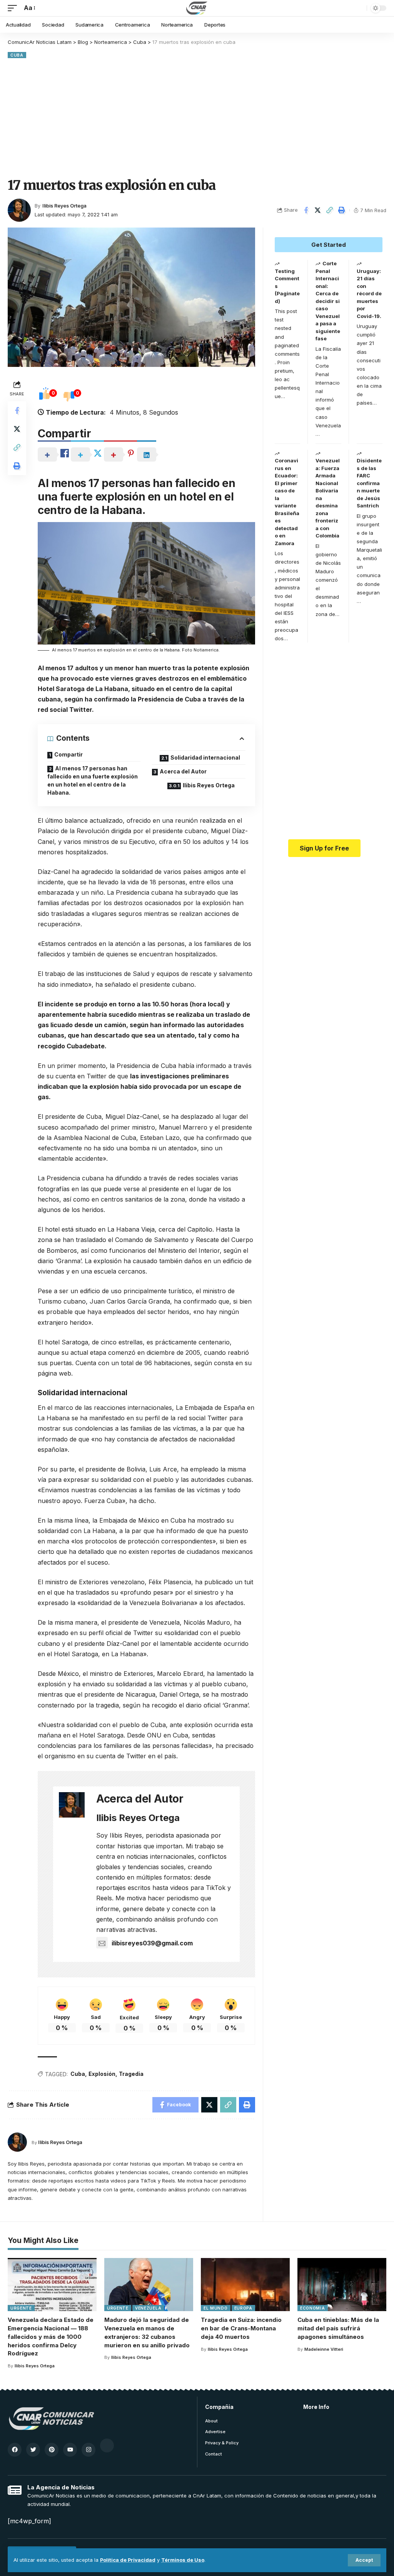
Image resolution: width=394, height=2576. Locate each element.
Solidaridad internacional (205, 757)
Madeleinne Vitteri (324, 2349)
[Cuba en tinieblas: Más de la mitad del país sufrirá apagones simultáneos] (342, 2285)
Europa (243, 2308)
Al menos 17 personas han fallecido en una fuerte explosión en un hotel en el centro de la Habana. (93, 780)
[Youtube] (70, 2450)
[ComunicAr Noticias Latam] (197, 8)
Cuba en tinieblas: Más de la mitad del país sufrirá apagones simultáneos (338, 2328)
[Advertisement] (197, 118)
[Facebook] (15, 2450)
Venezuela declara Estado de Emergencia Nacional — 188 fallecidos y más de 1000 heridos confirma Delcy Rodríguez (51, 2337)
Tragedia (131, 2074)
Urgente (21, 2308)
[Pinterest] (52, 2450)
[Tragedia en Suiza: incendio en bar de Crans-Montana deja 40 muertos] (245, 2285)
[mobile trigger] (14, 8)
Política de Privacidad (128, 2560)
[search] (359, 8)
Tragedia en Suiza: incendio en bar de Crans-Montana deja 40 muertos (241, 2328)
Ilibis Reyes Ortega (64, 206)
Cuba (17, 55)
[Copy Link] (330, 210)
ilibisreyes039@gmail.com (152, 1943)
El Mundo (216, 2308)
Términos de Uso (183, 2560)
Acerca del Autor (183, 771)
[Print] (342, 210)
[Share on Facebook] (306, 210)
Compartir (68, 754)
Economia (313, 2308)
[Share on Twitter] (318, 210)
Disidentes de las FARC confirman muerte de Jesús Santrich (369, 483)
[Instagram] (88, 2450)
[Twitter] (33, 2450)
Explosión (102, 2074)
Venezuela (148, 2308)
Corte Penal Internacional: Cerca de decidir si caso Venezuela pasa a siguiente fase (328, 301)
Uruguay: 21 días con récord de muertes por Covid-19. (369, 294)
